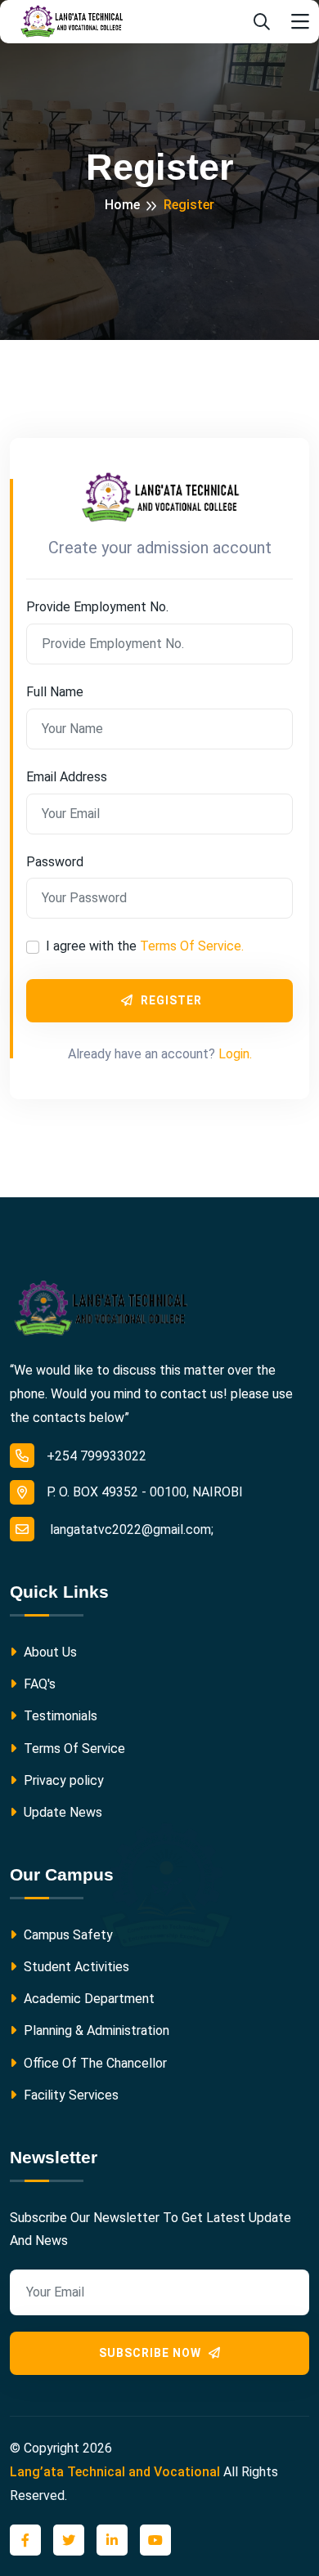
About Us (49, 1652)
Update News (61, 1812)
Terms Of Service (73, 1749)
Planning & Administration (95, 2030)
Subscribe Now (152, 2353)
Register (170, 1000)
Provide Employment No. (97, 607)
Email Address (67, 777)
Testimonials (59, 1716)
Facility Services (70, 2095)
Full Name (55, 692)
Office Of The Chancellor (94, 2063)
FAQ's (38, 1684)
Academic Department (88, 1999)
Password (55, 862)
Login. (235, 1054)
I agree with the (145, 946)
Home (122, 205)
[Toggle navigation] (300, 22)
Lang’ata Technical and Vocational (115, 2472)
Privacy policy (62, 1780)
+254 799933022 (97, 1456)
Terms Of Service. (192, 946)
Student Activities (75, 1967)
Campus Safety (67, 1935)
